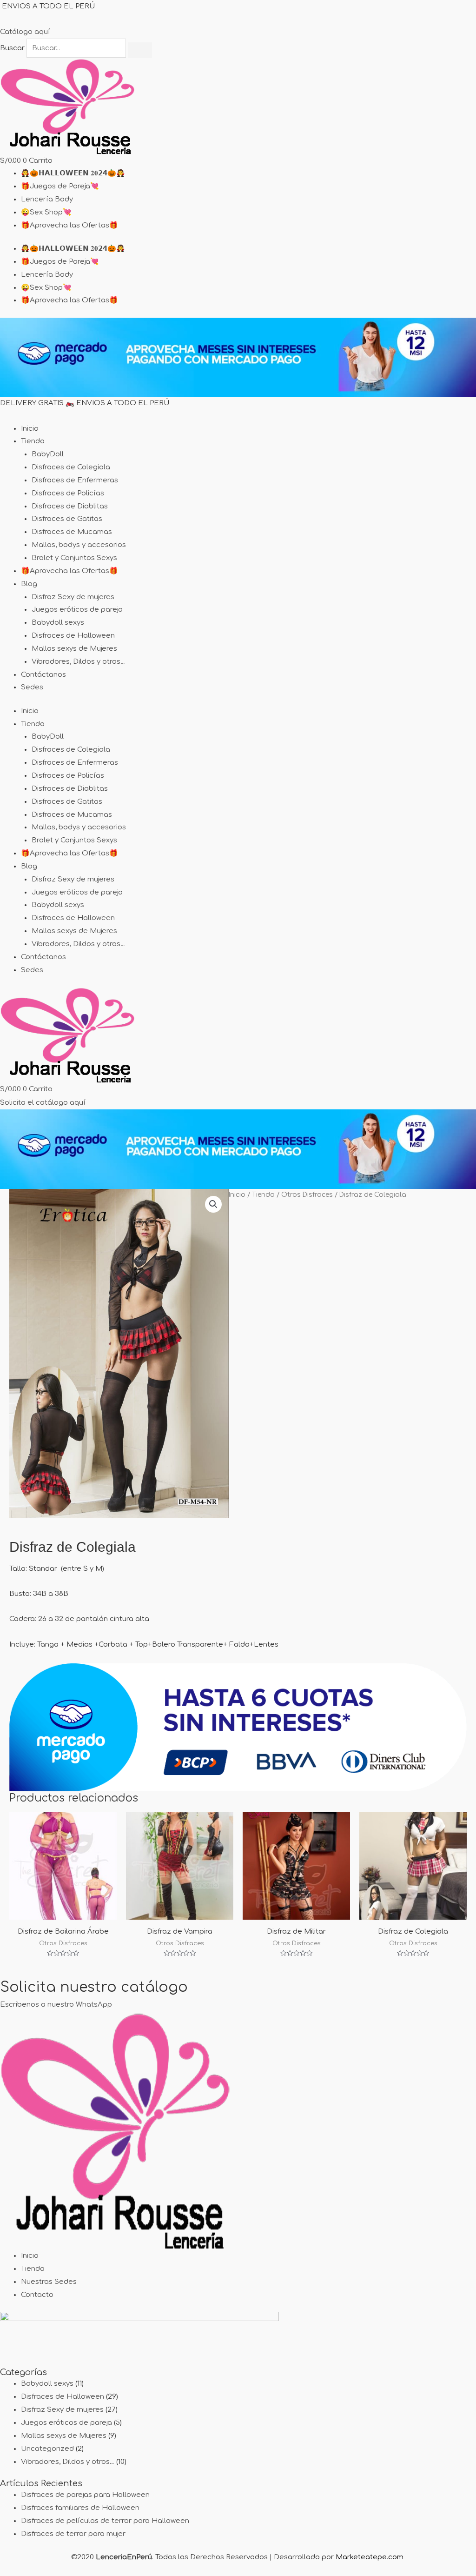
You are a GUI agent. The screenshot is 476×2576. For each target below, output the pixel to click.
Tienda (33, 441)
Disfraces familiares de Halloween (80, 2508)
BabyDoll (48, 454)
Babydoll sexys (58, 623)
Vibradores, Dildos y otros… (78, 662)
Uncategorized (47, 2449)
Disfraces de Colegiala (71, 467)
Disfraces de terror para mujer (73, 2534)
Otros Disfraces (307, 1195)
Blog (29, 584)
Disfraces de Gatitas (67, 519)
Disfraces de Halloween (73, 636)
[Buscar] (140, 50)
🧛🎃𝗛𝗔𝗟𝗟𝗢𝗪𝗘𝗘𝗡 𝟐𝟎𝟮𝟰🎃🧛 (73, 173)
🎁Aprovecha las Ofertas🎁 (69, 225)
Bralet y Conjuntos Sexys (74, 558)
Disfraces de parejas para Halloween (85, 2495)
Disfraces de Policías (68, 493)
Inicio (30, 429)
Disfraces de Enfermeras (75, 480)
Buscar (12, 48)
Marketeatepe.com (370, 2557)
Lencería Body (47, 199)
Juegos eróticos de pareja (77, 610)
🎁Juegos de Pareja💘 (60, 186)
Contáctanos (43, 675)
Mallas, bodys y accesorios (79, 545)
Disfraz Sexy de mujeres (73, 597)
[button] (213, 1204)
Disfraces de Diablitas (70, 506)
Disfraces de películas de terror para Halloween (105, 2521)
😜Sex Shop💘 (46, 212)
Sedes (32, 687)
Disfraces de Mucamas (72, 532)
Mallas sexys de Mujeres (74, 649)
